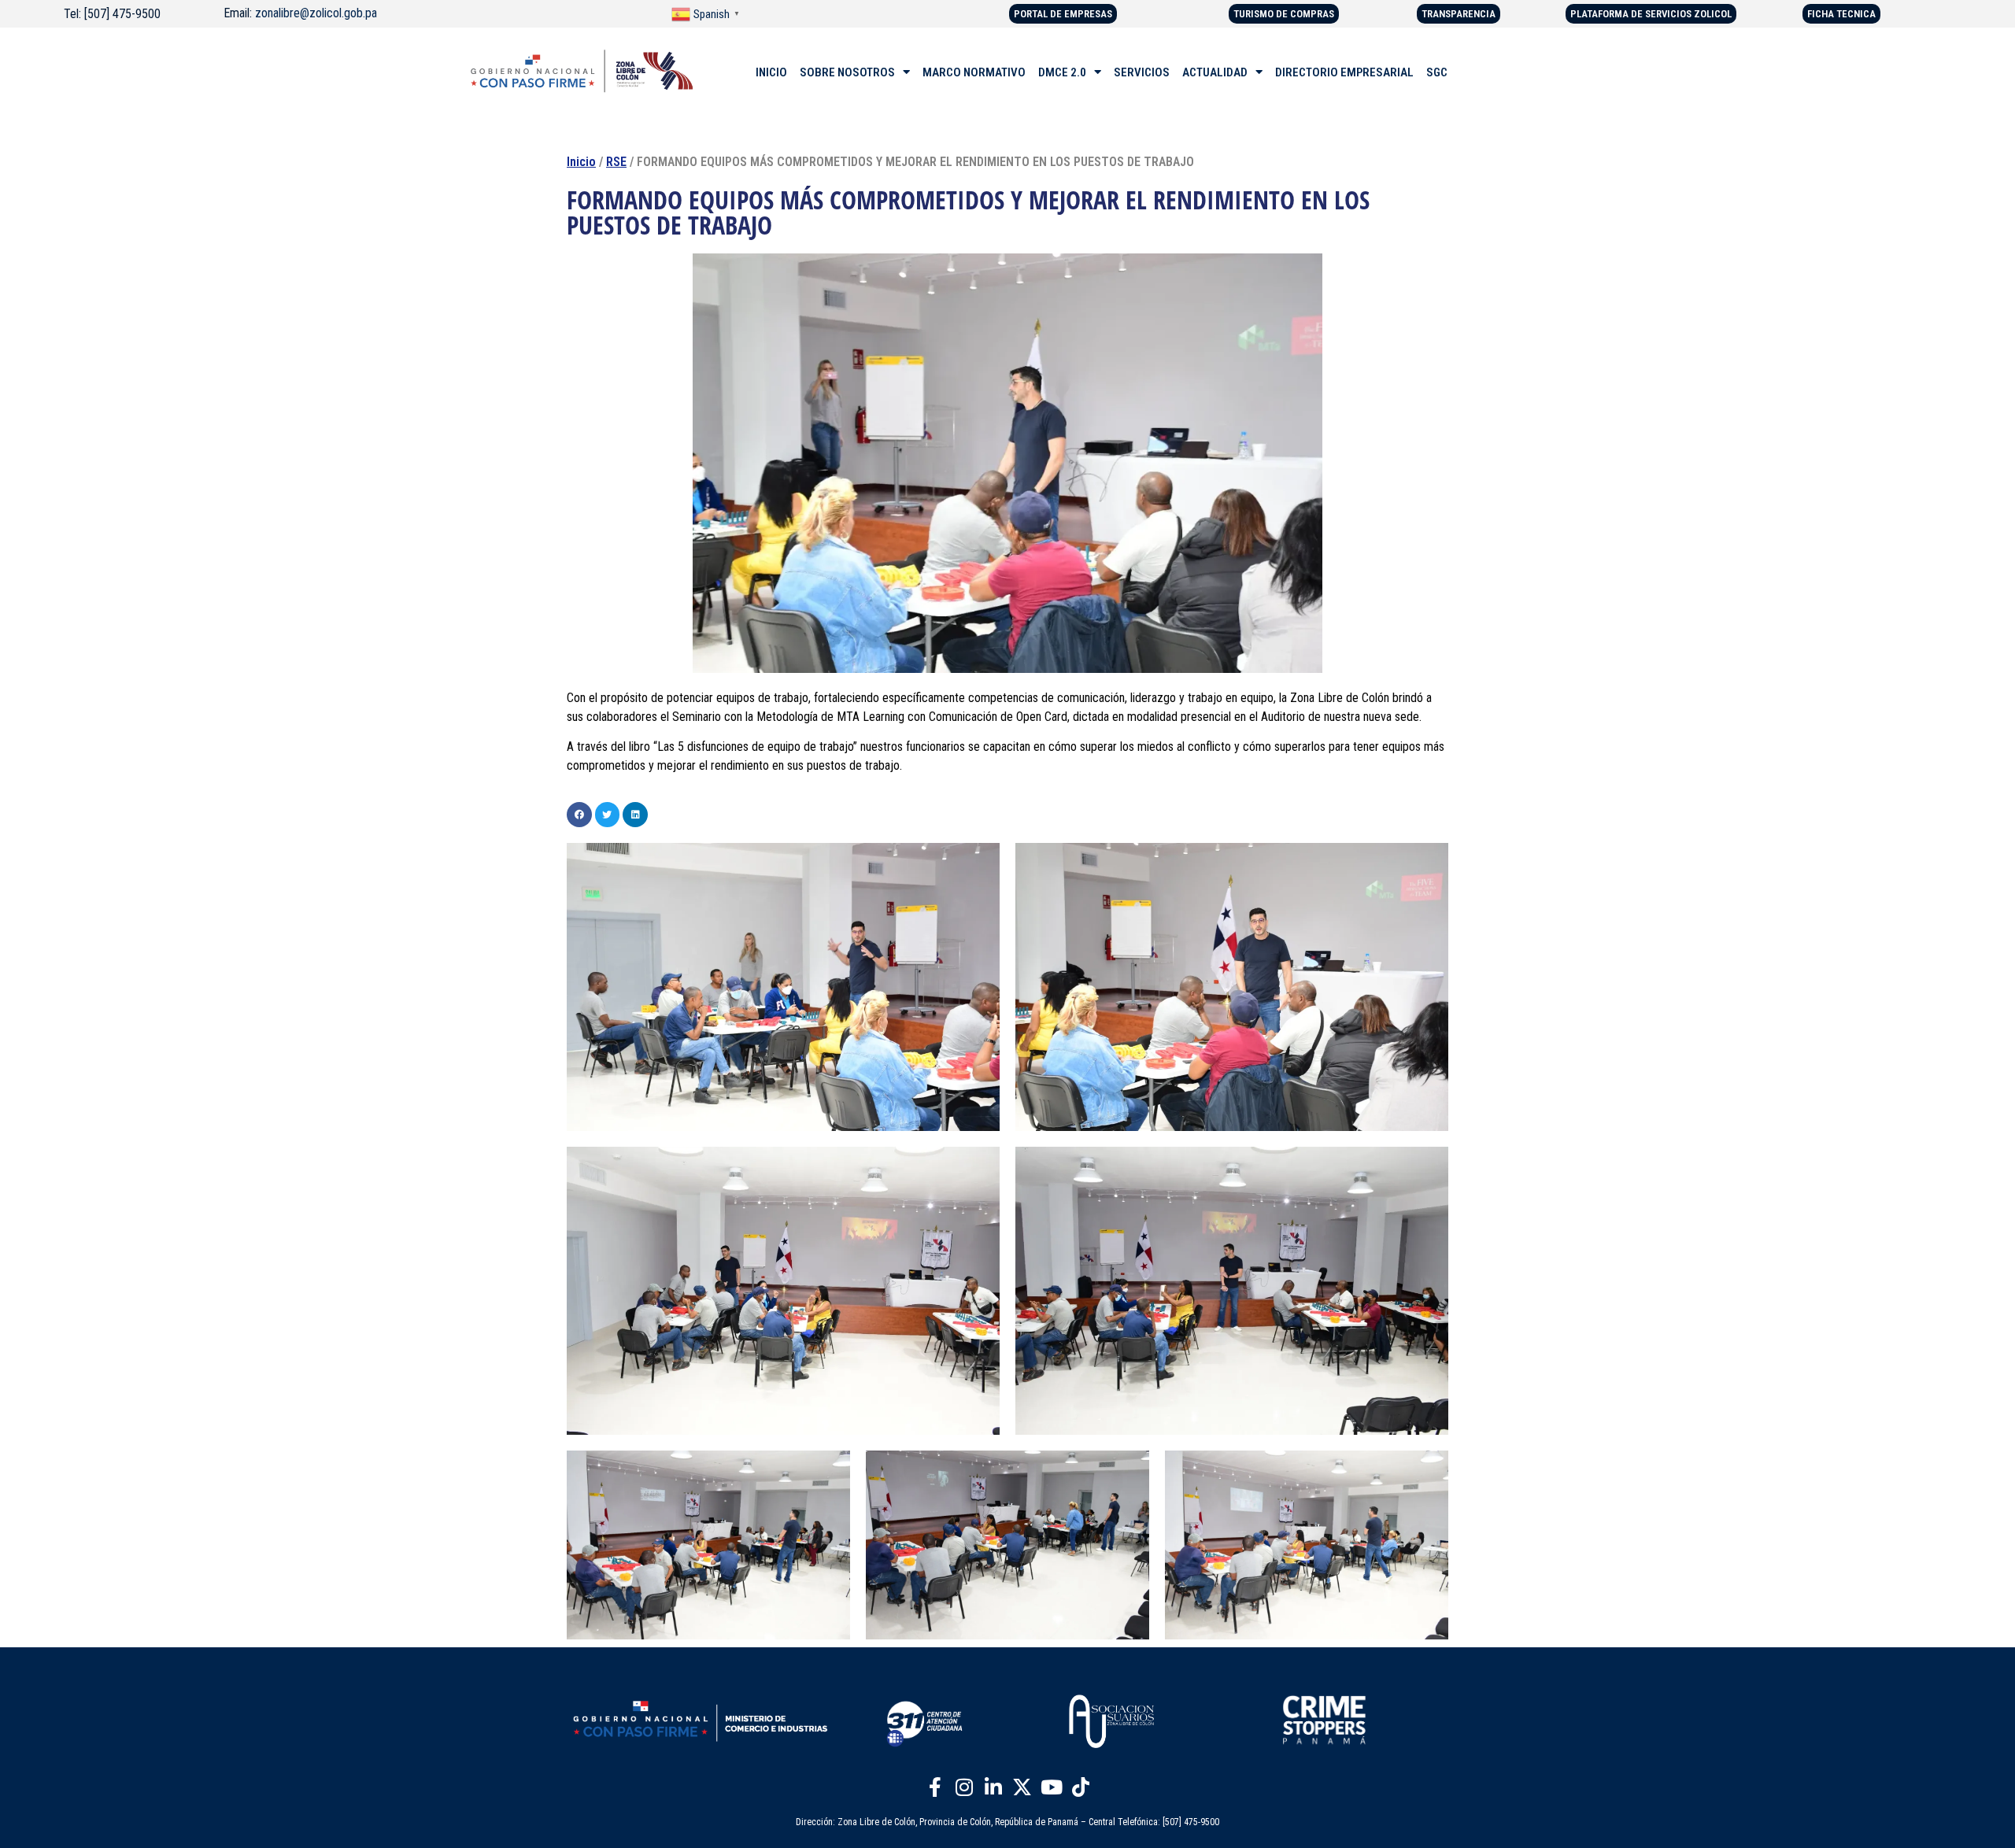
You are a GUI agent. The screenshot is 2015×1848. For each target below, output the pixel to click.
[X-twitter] (1022, 1787)
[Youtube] (1052, 1787)
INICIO (771, 72)
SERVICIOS (1142, 72)
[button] (579, 815)
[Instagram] (964, 1787)
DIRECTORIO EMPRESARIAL (1344, 72)
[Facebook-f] (935, 1787)
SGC (1437, 72)
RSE (616, 162)
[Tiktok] (1081, 1787)
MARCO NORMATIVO (974, 72)
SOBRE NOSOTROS (847, 72)
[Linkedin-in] (993, 1787)
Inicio (581, 162)
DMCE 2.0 (1062, 72)
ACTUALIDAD (1215, 72)
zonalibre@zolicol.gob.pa (316, 13)
